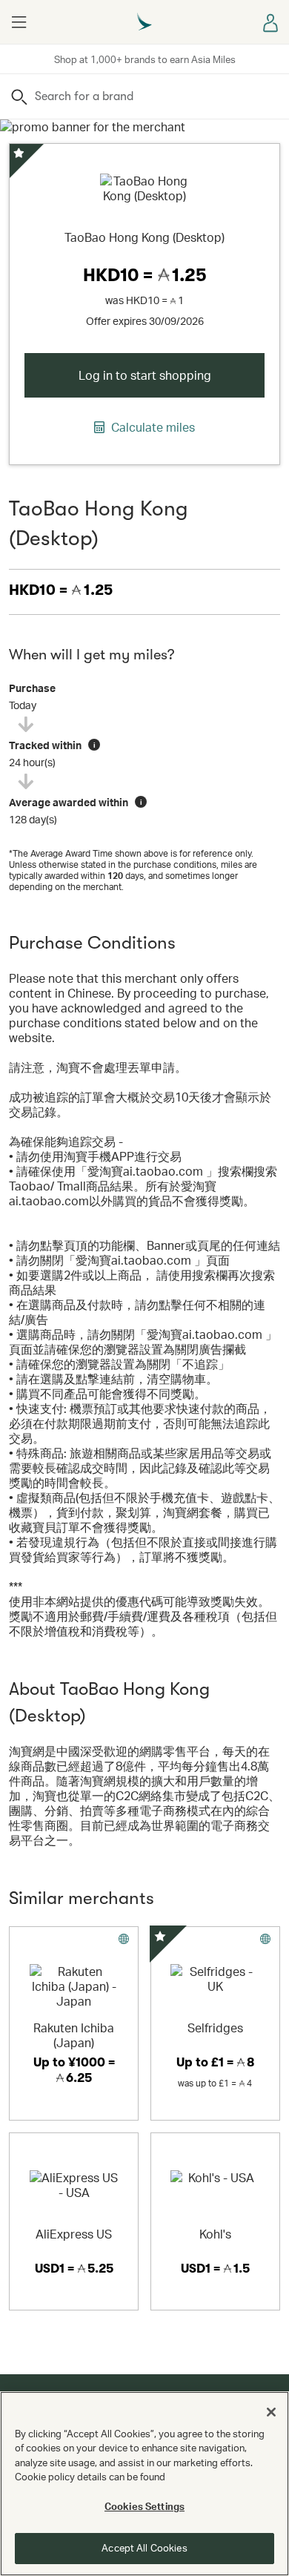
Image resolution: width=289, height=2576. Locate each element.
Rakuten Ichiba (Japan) (74, 2035)
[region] (144, 2484)
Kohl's (215, 2234)
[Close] (271, 2412)
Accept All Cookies (144, 2548)
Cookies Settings (144, 2506)
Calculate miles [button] (152, 427)
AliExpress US (74, 2234)
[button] (19, 22)
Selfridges (215, 2027)
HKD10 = (61, 590)
